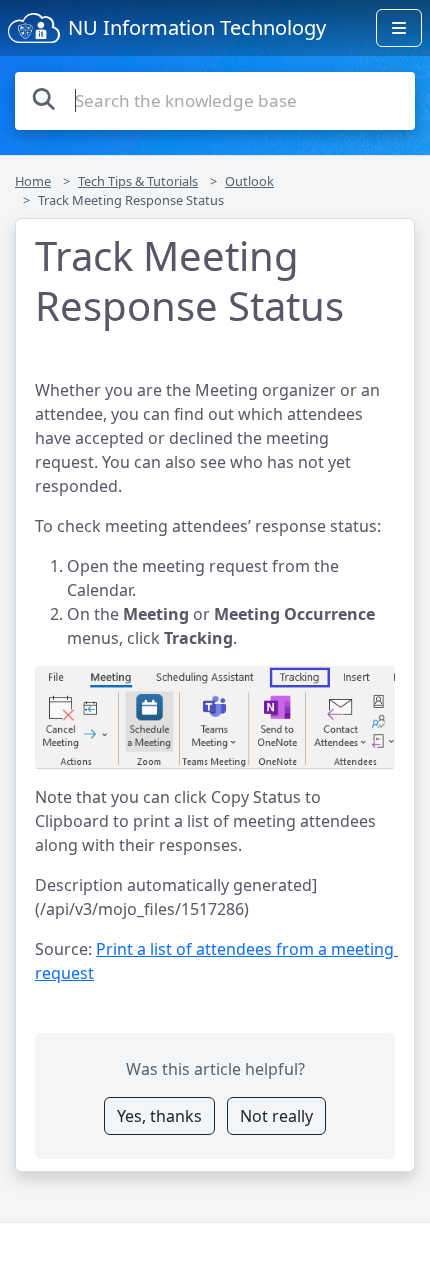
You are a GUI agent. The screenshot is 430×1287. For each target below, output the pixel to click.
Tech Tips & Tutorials (138, 181)
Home (33, 181)
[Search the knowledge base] (44, 98)
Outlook (249, 181)
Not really (276, 1116)
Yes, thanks (159, 1116)
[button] (215, 717)
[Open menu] (399, 28)
